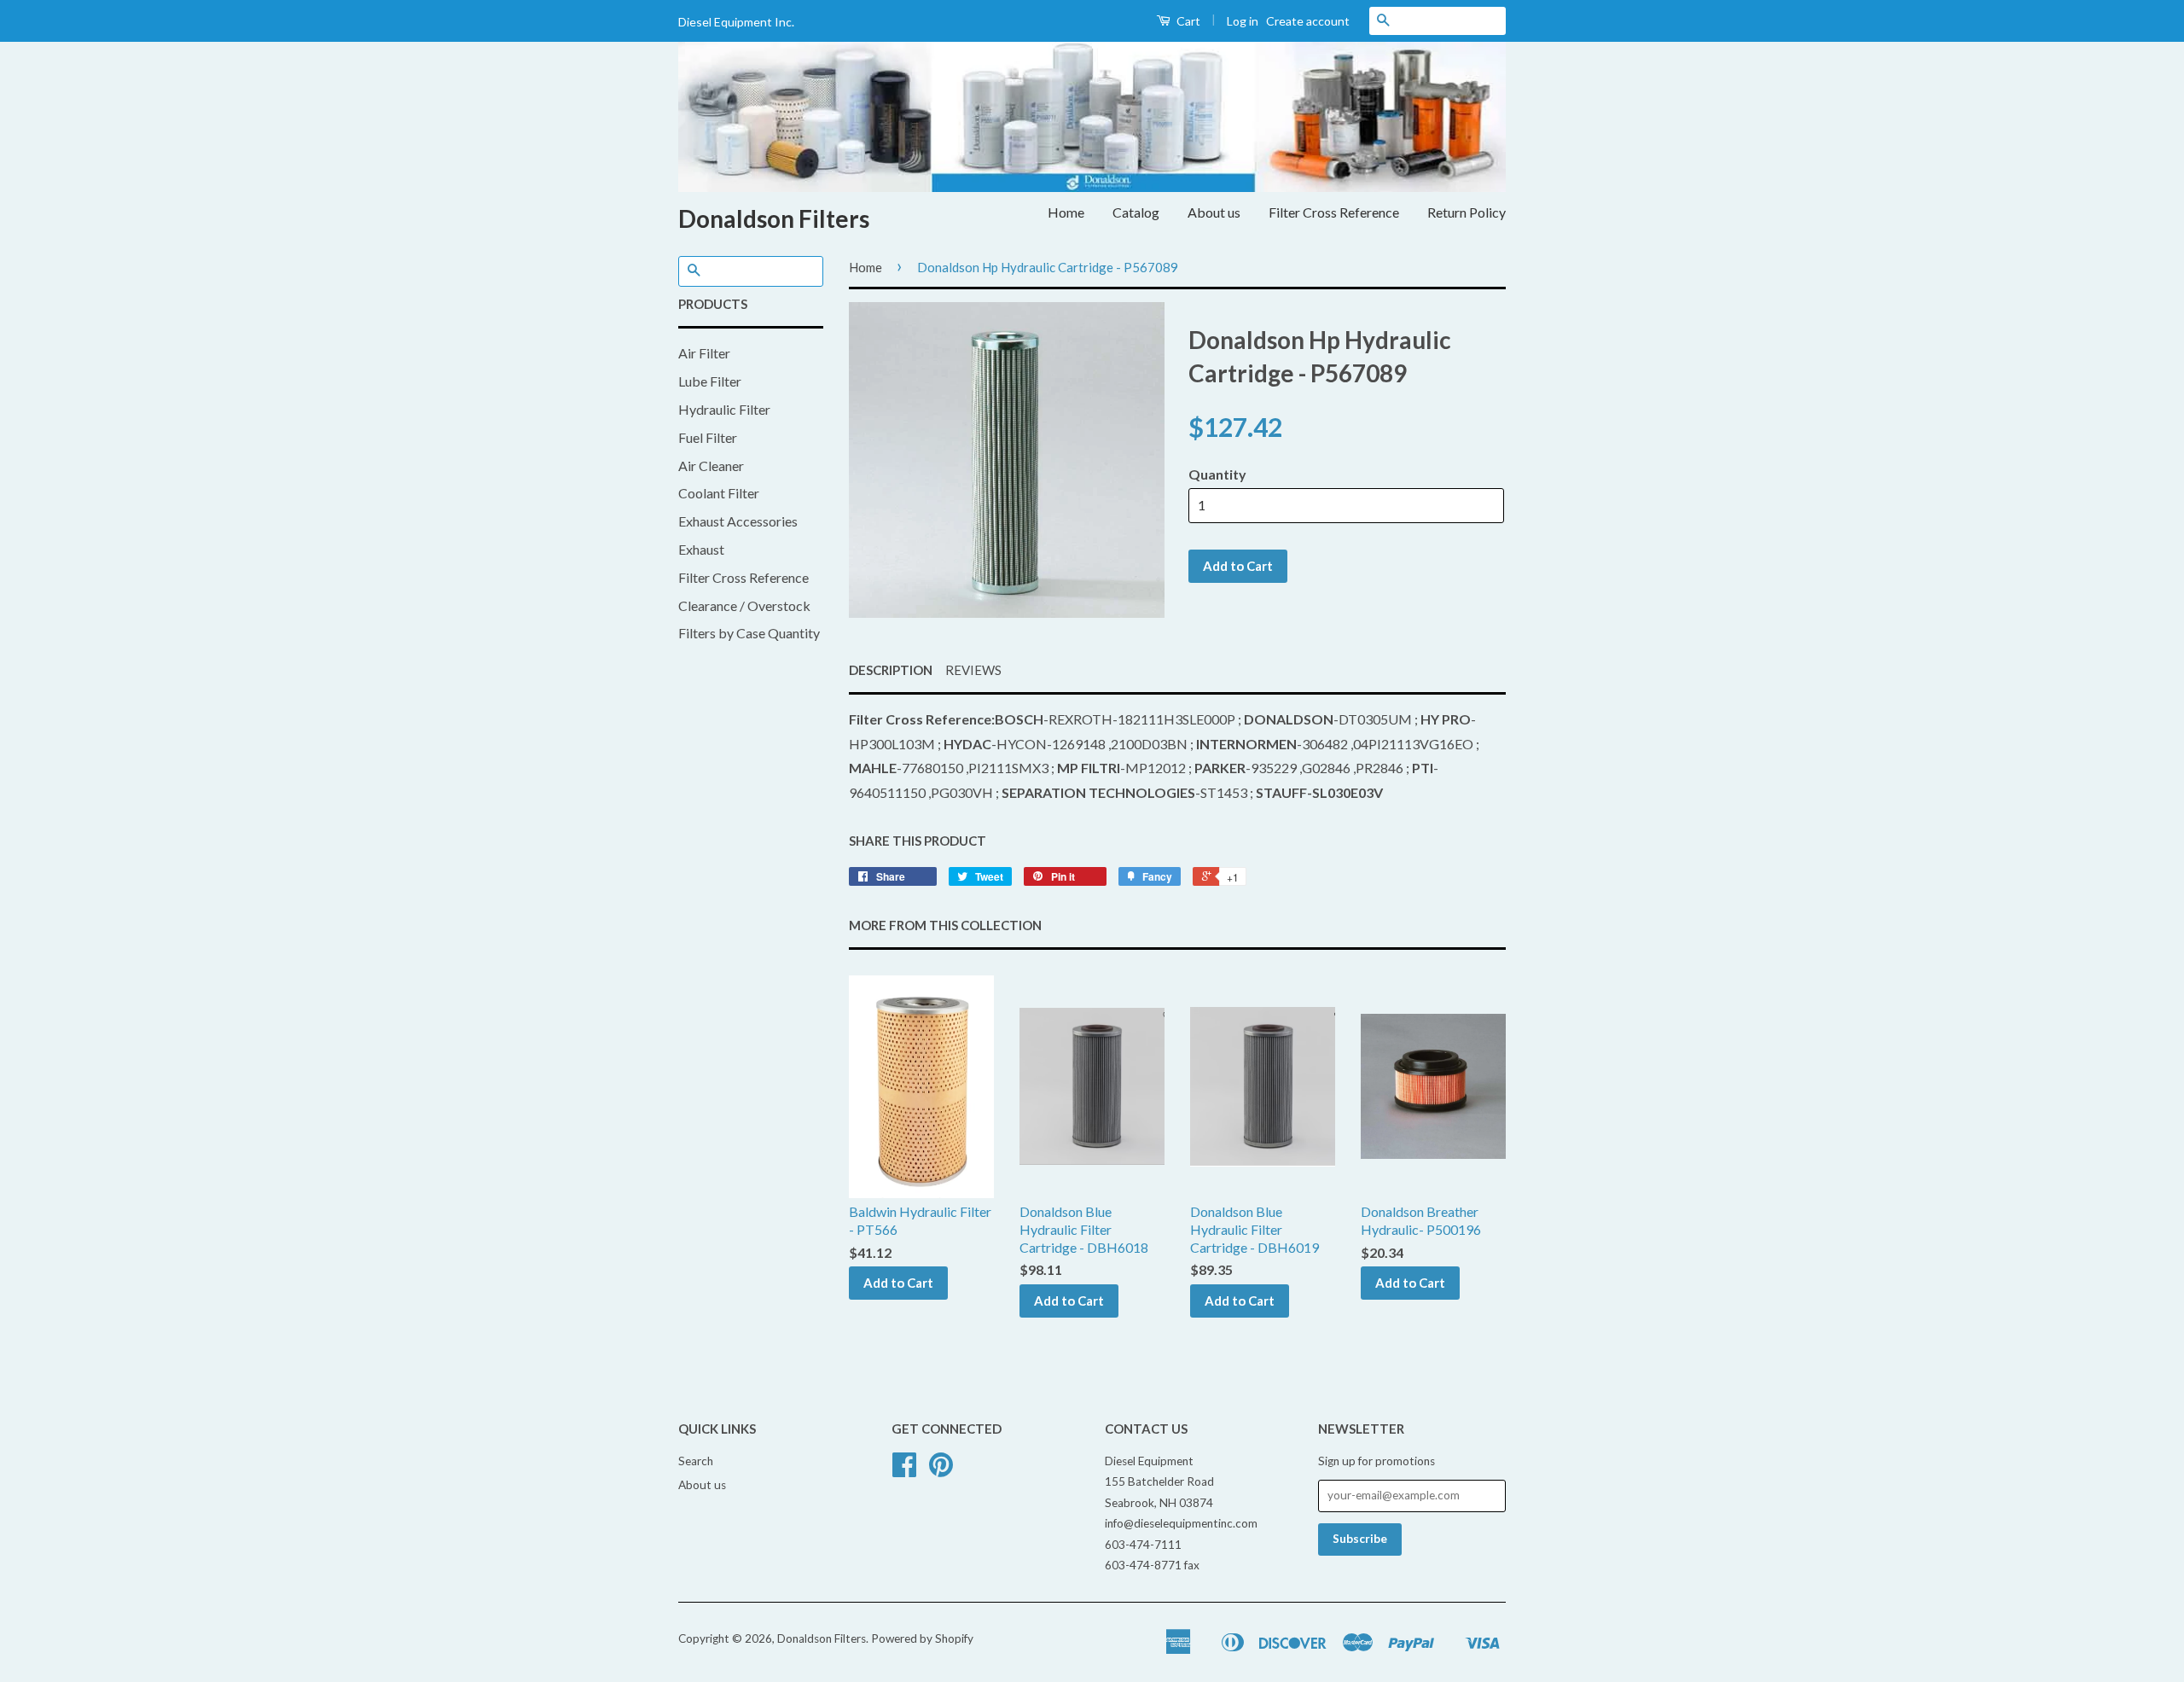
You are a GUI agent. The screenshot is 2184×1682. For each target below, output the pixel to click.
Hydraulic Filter (724, 409)
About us (1214, 212)
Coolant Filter (719, 493)
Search (696, 1461)
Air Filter (704, 353)
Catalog (1136, 212)
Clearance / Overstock (744, 605)
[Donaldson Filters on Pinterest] (941, 1470)
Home (1066, 212)
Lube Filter (710, 381)
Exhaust (701, 549)
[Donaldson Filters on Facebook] (904, 1470)
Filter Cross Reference (1334, 212)
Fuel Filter (708, 437)
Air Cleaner (711, 466)
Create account (1308, 21)
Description (891, 670)
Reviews (973, 670)
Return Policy (1467, 212)
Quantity (1217, 474)
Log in (1243, 21)
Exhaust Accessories (738, 521)
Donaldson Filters (774, 218)
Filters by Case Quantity (749, 633)
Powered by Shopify (922, 1638)
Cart (1187, 21)
